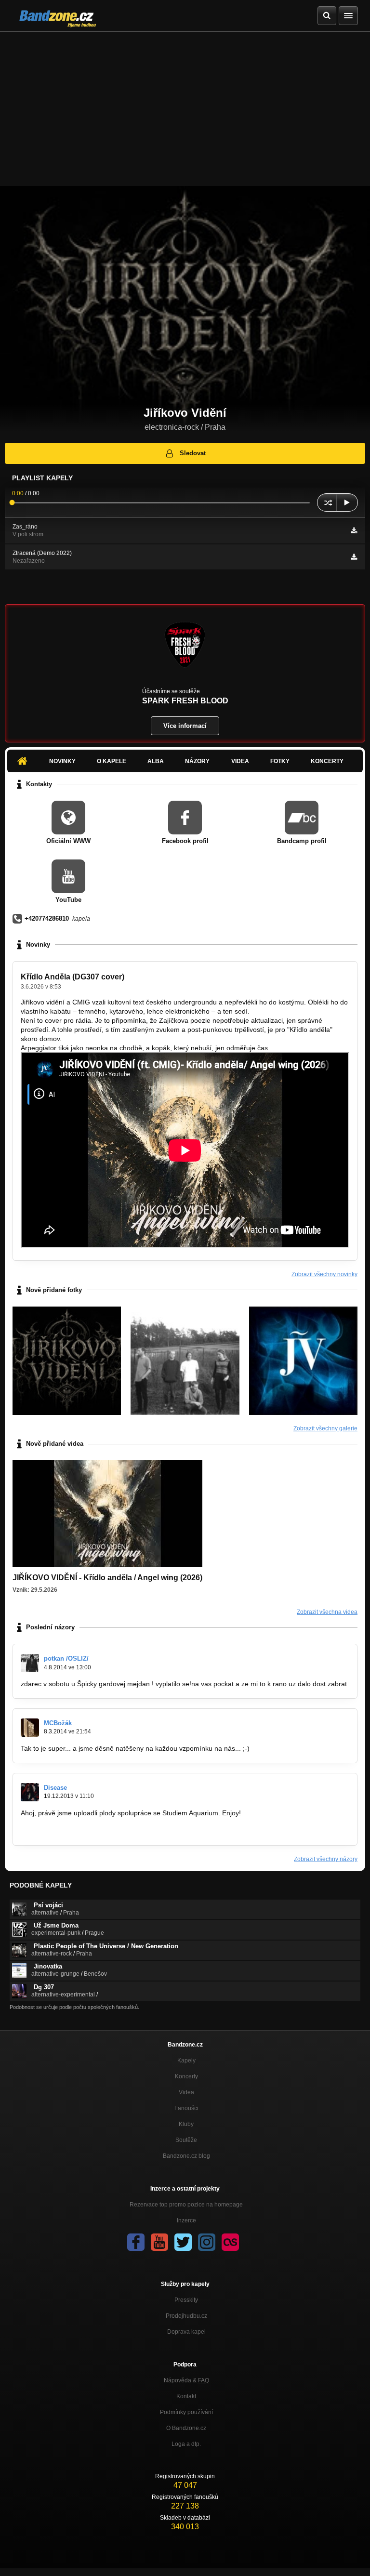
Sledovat (193, 453)
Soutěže (186, 2140)
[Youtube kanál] (159, 2242)
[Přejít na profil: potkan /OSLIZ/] (30, 1663)
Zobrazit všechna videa (327, 1612)
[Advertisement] (185, 104)
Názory (197, 761)
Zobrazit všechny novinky (324, 1274)
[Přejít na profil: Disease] (30, 1792)
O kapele (112, 761)
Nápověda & (186, 2380)
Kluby (186, 2124)
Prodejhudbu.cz (186, 2316)
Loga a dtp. (186, 2444)
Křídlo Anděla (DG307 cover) (73, 977)
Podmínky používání (186, 2412)
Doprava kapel (186, 2332)
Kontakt (186, 2396)
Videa (240, 761)
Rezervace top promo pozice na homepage (186, 2205)
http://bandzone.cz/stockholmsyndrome (80, 1831)
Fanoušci (186, 2108)
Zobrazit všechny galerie (325, 1428)
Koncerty (327, 761)
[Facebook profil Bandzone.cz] (136, 2242)
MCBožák (58, 1723)
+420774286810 (47, 918)
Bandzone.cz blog (186, 2156)
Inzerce (186, 2220)
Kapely (186, 2061)
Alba (156, 761)
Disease (55, 1788)
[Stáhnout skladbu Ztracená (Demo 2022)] (354, 557)
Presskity (186, 2300)
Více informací (185, 726)
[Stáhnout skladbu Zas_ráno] (354, 530)
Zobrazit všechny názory (326, 1859)
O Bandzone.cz (186, 2428)
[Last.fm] (230, 2242)
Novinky (62, 761)
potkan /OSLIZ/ (66, 1658)
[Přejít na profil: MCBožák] (30, 1728)
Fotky (280, 761)
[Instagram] (207, 2242)
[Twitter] (183, 2242)
